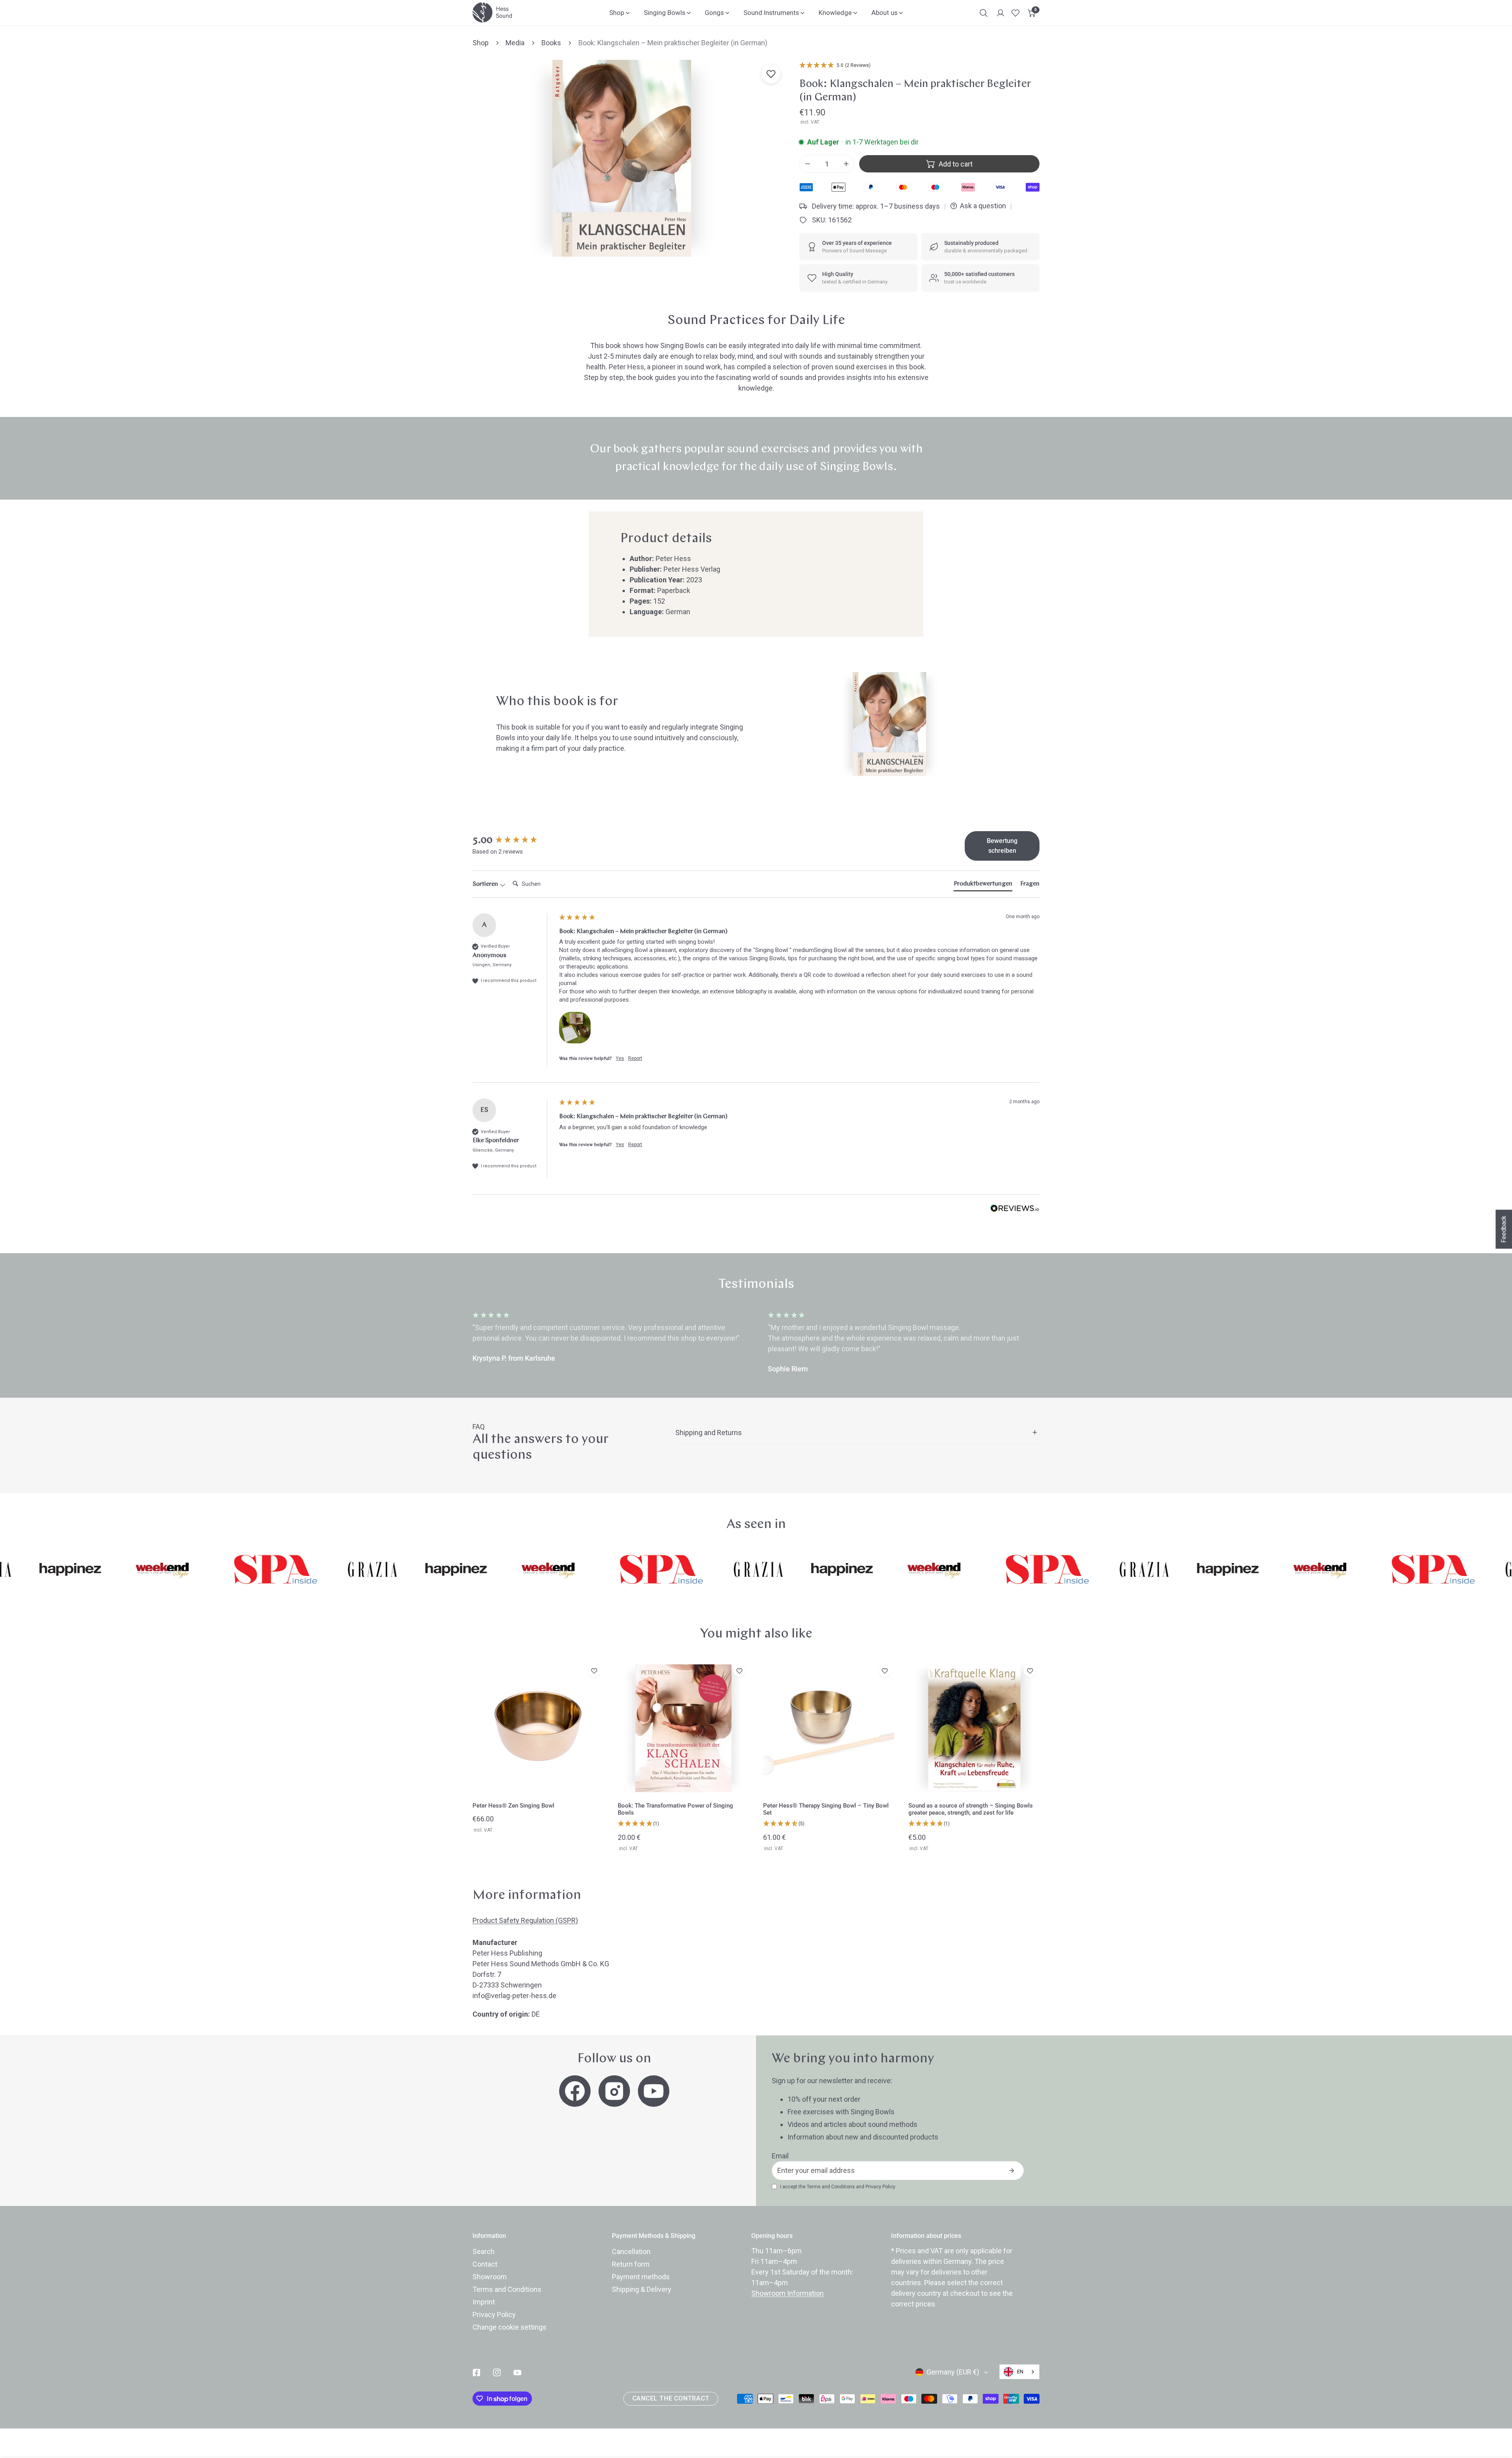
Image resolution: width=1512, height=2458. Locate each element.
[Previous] (440, 1343)
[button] (1032, 13)
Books (551, 43)
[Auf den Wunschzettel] (771, 74)
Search (484, 2251)
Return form (631, 2264)
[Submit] (1012, 2171)
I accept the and (838, 2187)
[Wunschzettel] (1015, 13)
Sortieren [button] (486, 884)
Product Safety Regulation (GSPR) (525, 1920)
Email (780, 2156)
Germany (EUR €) (953, 2372)
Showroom (490, 2277)
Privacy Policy (880, 2187)
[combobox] (1019, 2372)
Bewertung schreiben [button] (1002, 846)
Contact (485, 2264)
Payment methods (641, 2277)
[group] (514, 841)
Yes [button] (620, 1058)
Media (515, 43)
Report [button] (635, 1058)
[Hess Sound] (492, 12)
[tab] (983, 885)
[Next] (1072, 1343)
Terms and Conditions (831, 2187)
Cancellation (631, 2251)
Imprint (484, 2302)
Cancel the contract (671, 2399)
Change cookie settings (510, 2327)
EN (1020, 2372)
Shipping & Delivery (642, 2289)
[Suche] (984, 13)
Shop (481, 43)
